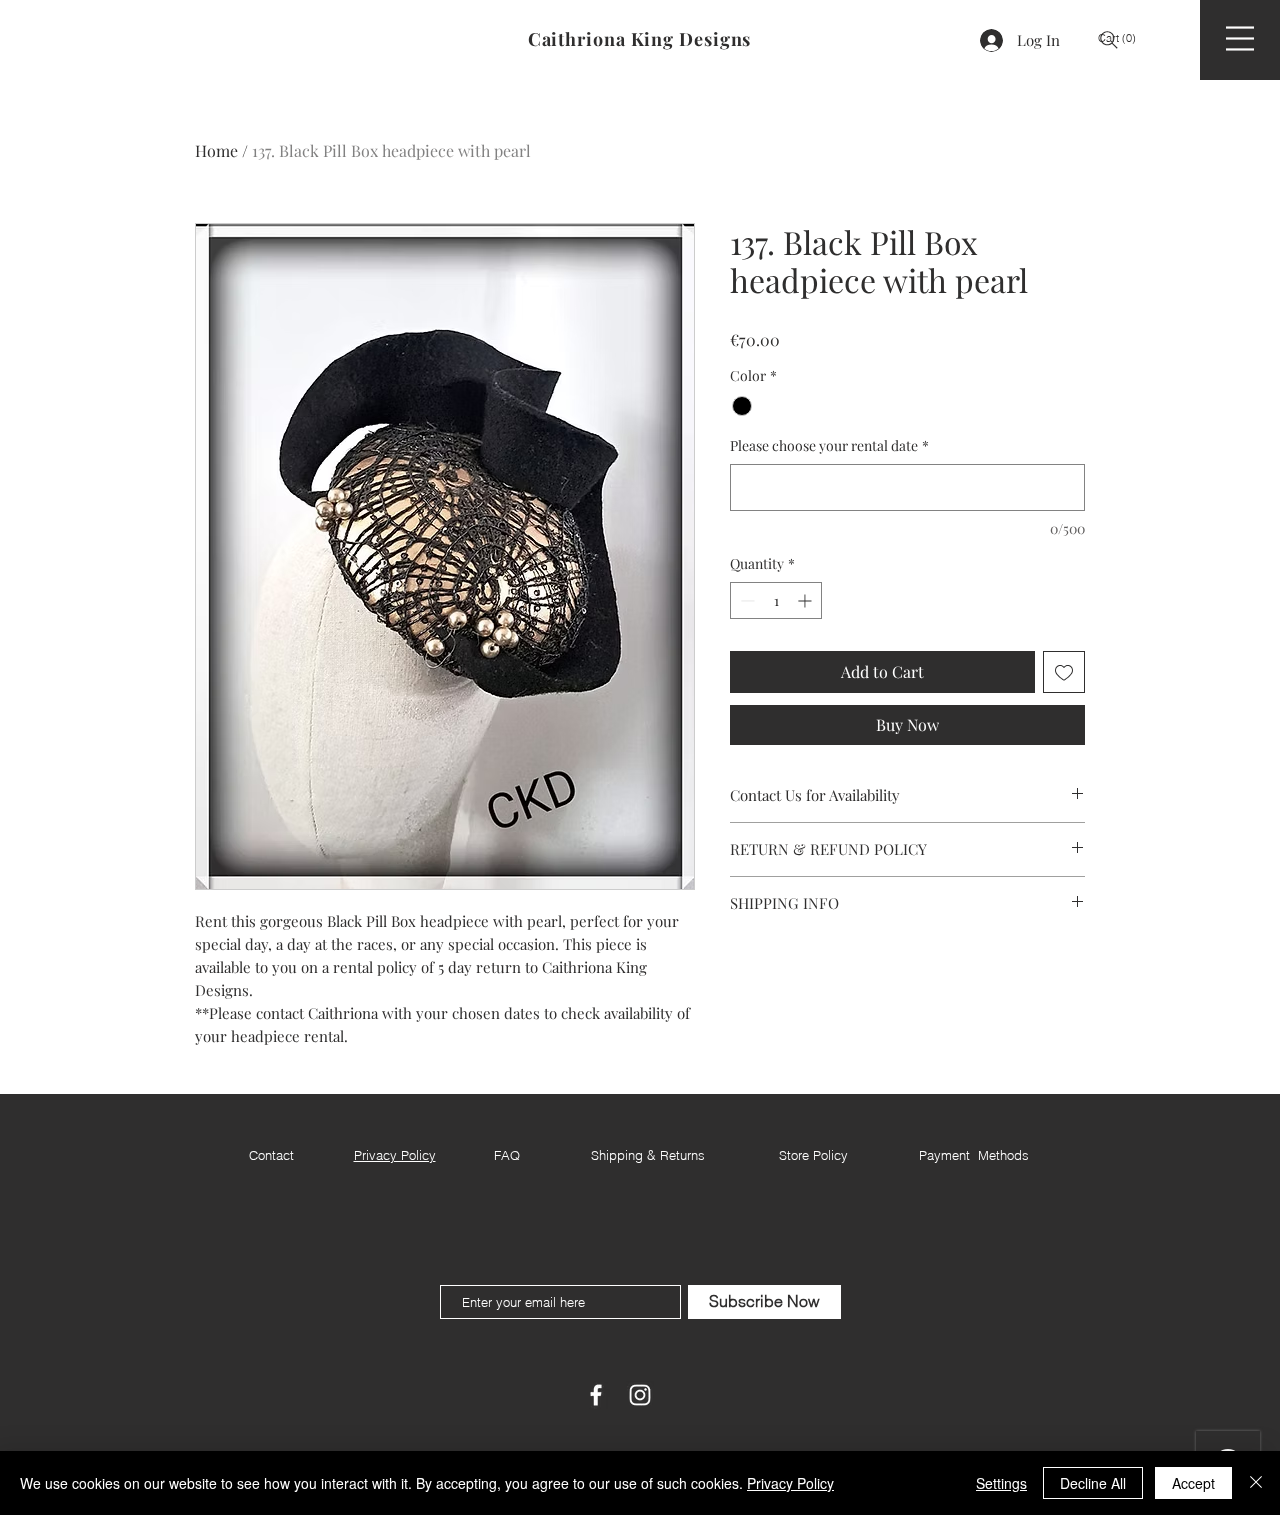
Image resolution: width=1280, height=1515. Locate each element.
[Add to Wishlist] (1064, 672)
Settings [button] (1001, 1483)
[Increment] (806, 600)
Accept (1193, 1483)
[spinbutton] (776, 600)
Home (216, 150)
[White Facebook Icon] (596, 1395)
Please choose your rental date (829, 445)
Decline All (1093, 1483)
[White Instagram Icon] (640, 1395)
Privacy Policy (790, 1483)
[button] (1124, 38)
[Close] (1256, 1483)
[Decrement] (745, 600)
